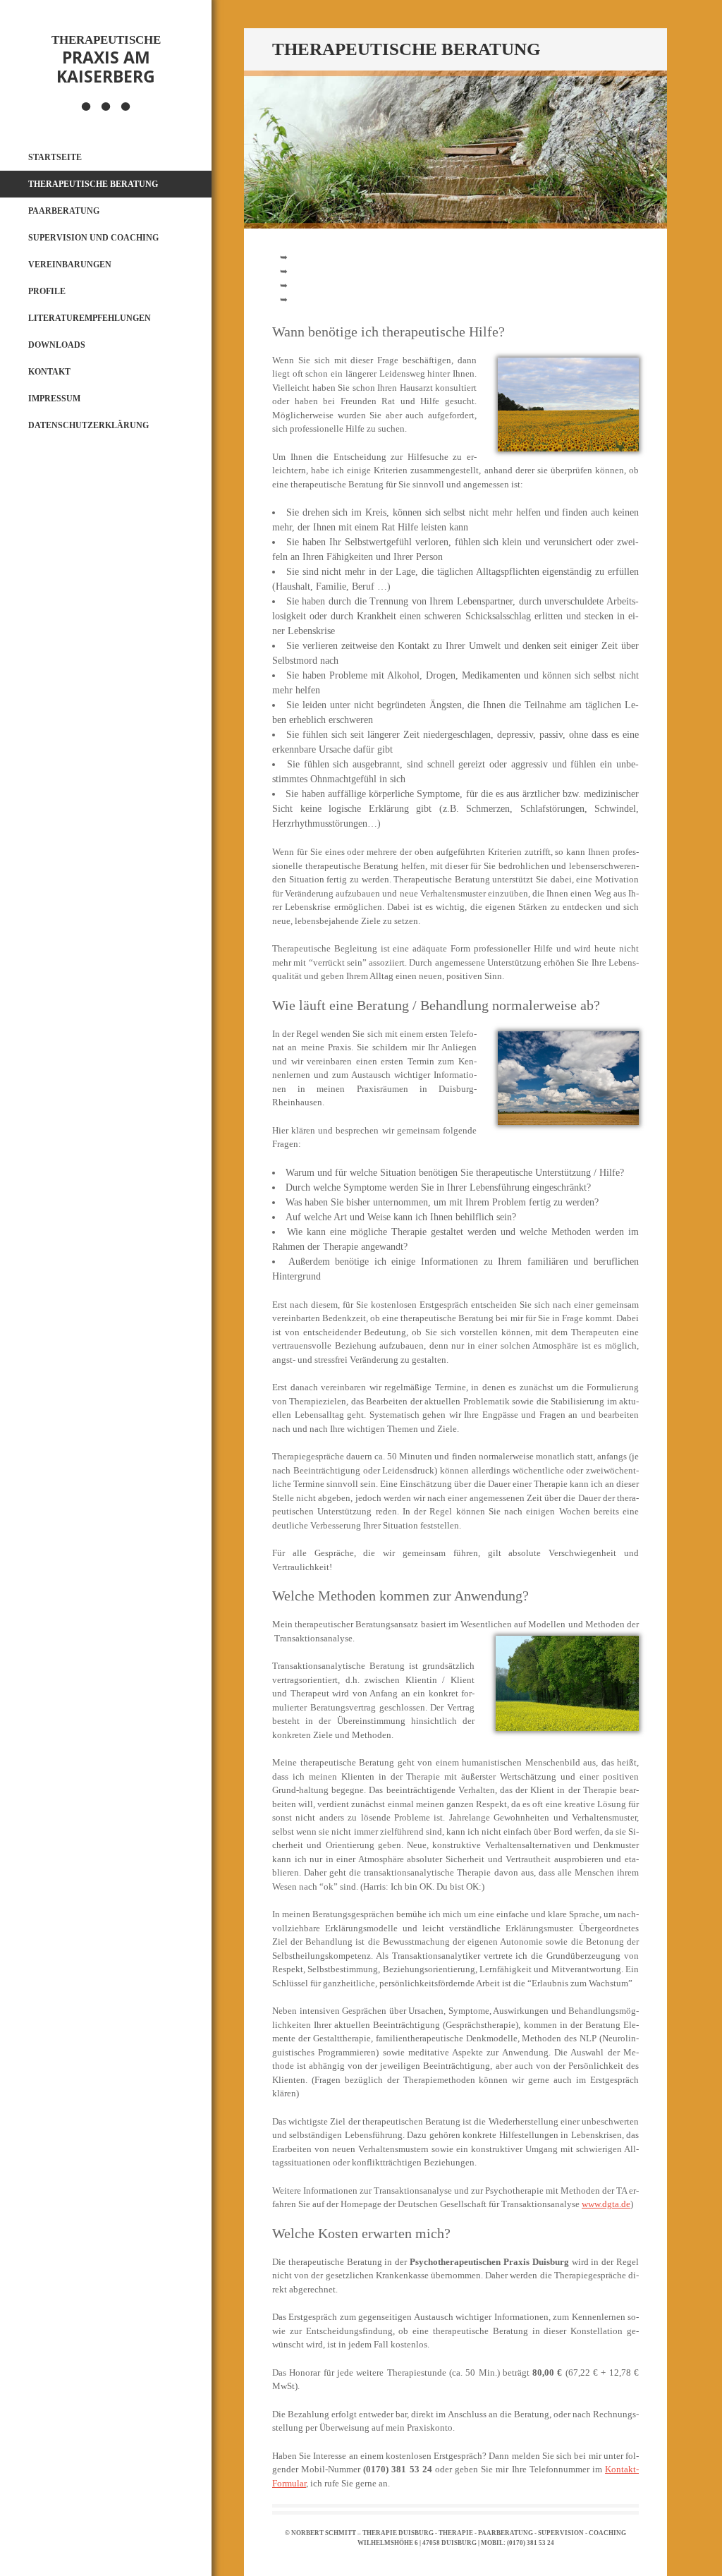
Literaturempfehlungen (90, 318)
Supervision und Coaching (93, 238)
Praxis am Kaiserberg (106, 60)
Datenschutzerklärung (88, 425)
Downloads (57, 345)
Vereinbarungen (70, 265)
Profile (47, 291)
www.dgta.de (606, 2204)
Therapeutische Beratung (93, 184)
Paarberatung (64, 211)
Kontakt (49, 372)
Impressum (54, 399)
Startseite (55, 157)
